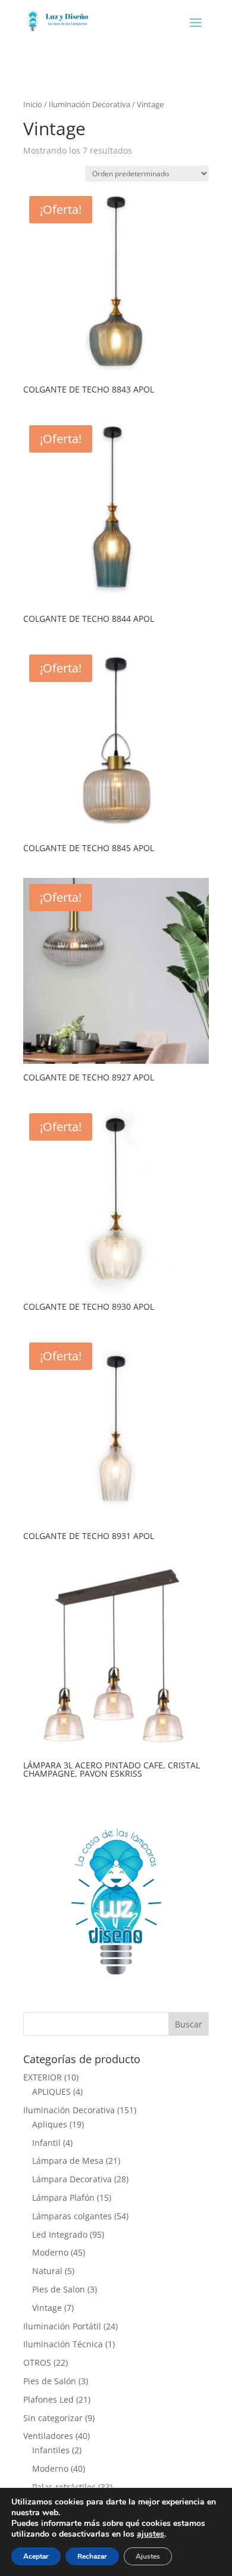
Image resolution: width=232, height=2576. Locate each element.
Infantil (46, 2143)
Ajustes (148, 2556)
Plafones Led (48, 2399)
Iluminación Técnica (63, 2344)
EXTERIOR (43, 2077)
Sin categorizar (53, 2418)
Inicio (33, 104)
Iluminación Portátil (62, 2326)
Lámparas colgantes (72, 2216)
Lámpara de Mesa (68, 2161)
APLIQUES (51, 2091)
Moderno (50, 2252)
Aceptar (36, 2556)
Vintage (47, 2308)
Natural (47, 2271)
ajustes (151, 2534)
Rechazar (92, 2556)
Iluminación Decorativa (90, 104)
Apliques (50, 2124)
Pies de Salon (59, 2289)
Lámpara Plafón (63, 2197)
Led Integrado (60, 2234)
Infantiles (51, 2450)
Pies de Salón (50, 2381)
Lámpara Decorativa (72, 2179)
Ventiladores (48, 2436)
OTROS (37, 2362)
